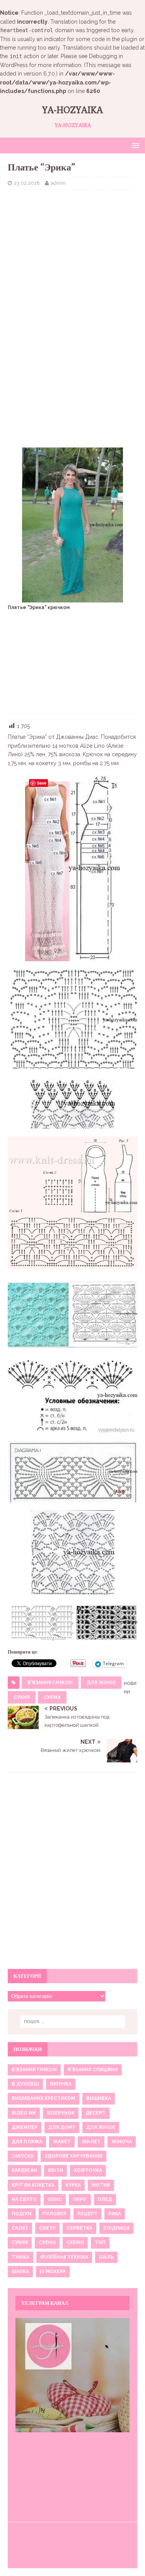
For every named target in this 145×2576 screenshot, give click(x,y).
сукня (22, 1697)
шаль (106, 2257)
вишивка (99, 2098)
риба (115, 2214)
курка (73, 2185)
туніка (20, 2257)
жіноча (122, 2142)
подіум (22, 2214)
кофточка (88, 2170)
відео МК (24, 2113)
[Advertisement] (72, 246)
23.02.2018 (27, 183)
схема (52, 1697)
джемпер (25, 2127)
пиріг (80, 2199)
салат (20, 2228)
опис (55, 2199)
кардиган (24, 2170)
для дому (62, 2127)
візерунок (61, 2113)
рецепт (87, 2214)
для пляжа (27, 2142)
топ (100, 2242)
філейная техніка (64, 2257)
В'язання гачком (50, 1683)
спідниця (116, 2228)
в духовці (25, 2084)
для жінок (101, 1683)
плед (105, 2199)
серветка (79, 2228)
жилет (91, 2142)
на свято (24, 2199)
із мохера (53, 2271)
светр (47, 2228)
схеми (75, 2242)
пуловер (55, 2214)
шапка (20, 2271)
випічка (61, 2084)
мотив (101, 2185)
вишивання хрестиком (43, 2098)
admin (58, 183)
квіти (55, 2170)
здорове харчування (73, 2156)
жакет (62, 2142)
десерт (96, 2113)
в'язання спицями (93, 2070)
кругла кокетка (33, 2185)
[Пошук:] (73, 2022)
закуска (23, 2156)
